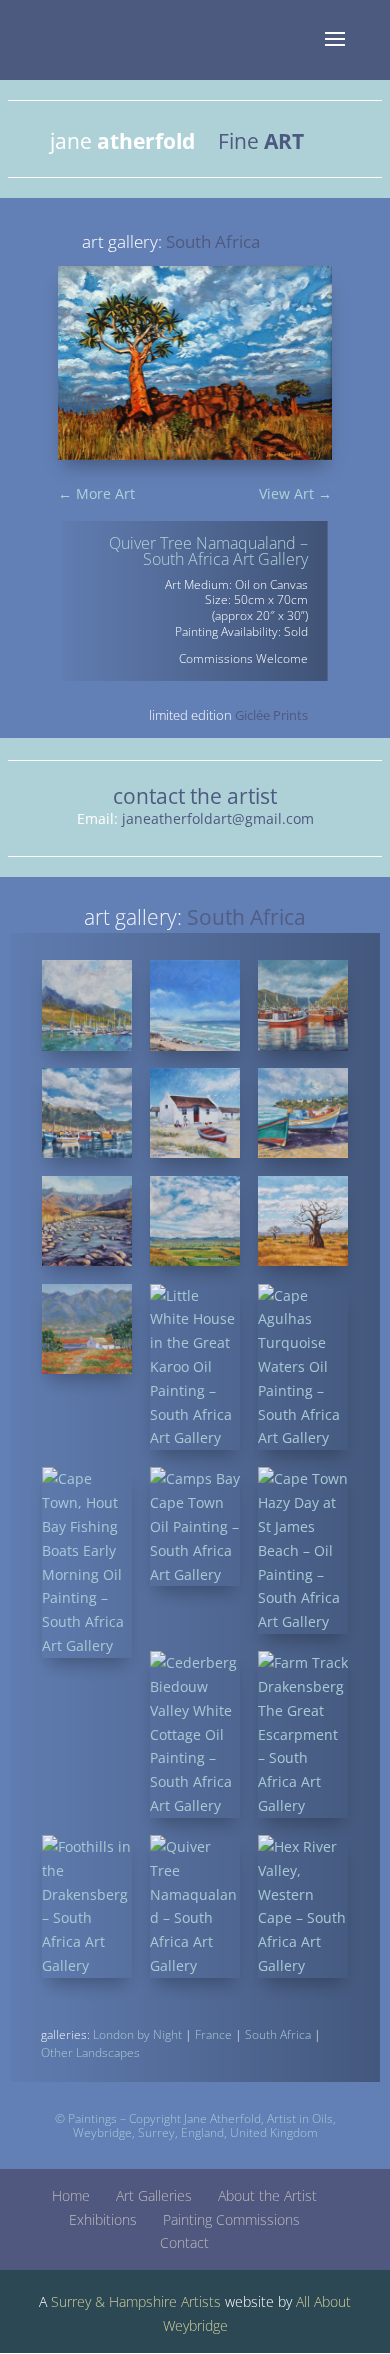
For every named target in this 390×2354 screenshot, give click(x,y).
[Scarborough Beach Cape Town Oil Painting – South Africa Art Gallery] (195, 1005)
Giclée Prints (271, 715)
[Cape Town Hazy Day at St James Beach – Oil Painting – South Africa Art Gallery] (303, 1550)
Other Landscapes (90, 2052)
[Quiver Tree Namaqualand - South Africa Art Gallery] (195, 459)
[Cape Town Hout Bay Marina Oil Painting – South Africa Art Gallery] (87, 1005)
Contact (184, 2242)
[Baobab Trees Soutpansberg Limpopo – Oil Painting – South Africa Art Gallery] (303, 1221)
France (213, 2034)
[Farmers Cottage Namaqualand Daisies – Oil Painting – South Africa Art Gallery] (87, 1329)
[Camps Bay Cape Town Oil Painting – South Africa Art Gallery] (195, 1526)
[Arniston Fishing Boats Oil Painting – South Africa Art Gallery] (303, 1113)
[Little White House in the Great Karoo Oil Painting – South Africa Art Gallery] (195, 1367)
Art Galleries (154, 2195)
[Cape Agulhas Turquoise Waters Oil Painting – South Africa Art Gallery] (303, 1367)
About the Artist (267, 2195)
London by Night (137, 2034)
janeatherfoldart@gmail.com (218, 818)
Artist (281, 2118)
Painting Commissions (231, 2219)
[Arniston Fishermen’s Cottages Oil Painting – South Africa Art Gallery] (195, 1113)
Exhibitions (103, 2219)
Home (71, 2195)
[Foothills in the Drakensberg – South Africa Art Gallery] (87, 1906)
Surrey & (78, 2301)
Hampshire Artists (165, 2301)
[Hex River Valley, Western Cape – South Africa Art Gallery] (303, 1906)
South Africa (278, 2034)
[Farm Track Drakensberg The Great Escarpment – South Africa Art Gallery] (303, 1734)
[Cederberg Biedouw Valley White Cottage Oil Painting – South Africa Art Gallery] (195, 1734)
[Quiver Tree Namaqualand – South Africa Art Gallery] (195, 1906)
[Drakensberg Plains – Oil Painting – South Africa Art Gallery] (195, 1221)
